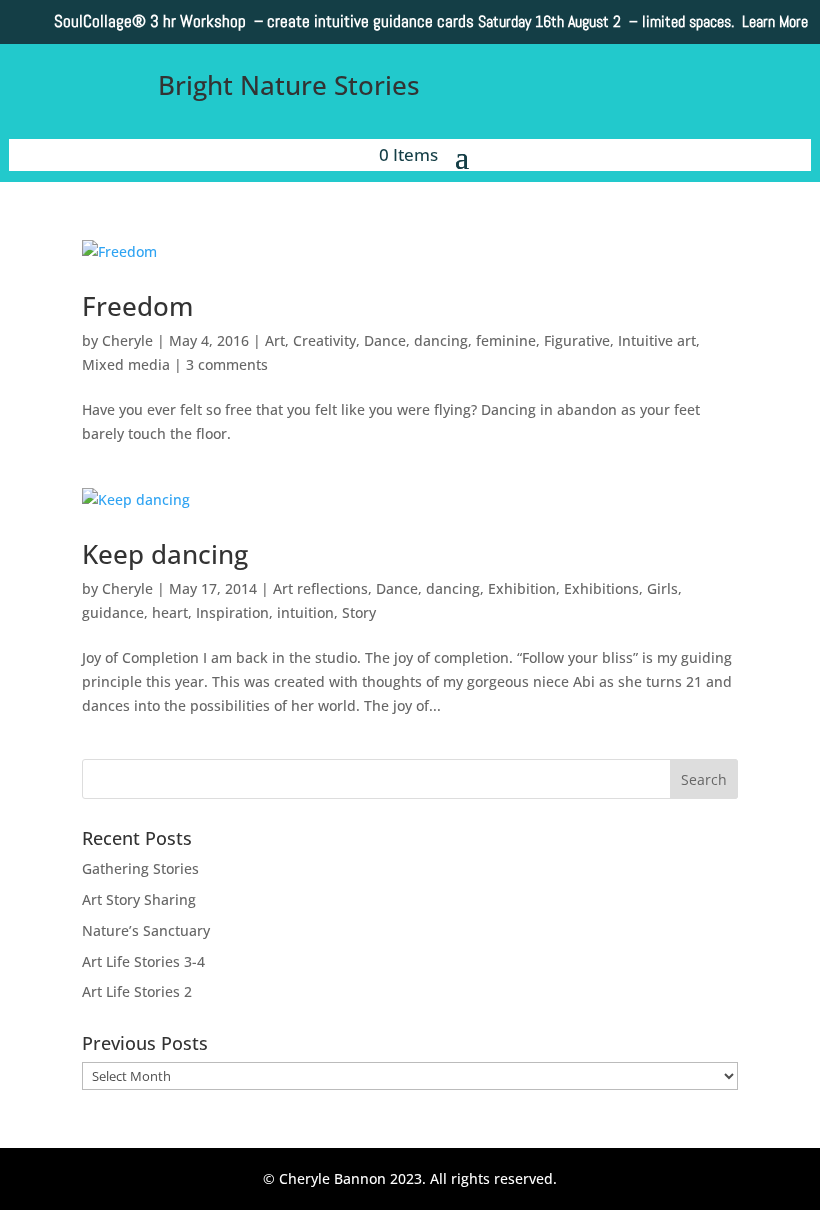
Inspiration (232, 612)
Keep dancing (165, 554)
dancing (441, 340)
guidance (113, 612)
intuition (305, 612)
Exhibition (522, 588)
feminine (506, 340)
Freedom (137, 306)
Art (275, 340)
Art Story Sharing (139, 899)
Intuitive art (657, 340)
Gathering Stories (140, 868)
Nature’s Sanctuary (146, 930)
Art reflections (320, 588)
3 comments (227, 364)
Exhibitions (601, 588)
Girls (662, 588)
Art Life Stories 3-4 (143, 961)
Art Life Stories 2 (137, 991)
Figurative (577, 340)
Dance (385, 340)
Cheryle (127, 340)
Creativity (324, 340)
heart (170, 612)
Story (359, 612)
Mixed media (126, 364)
